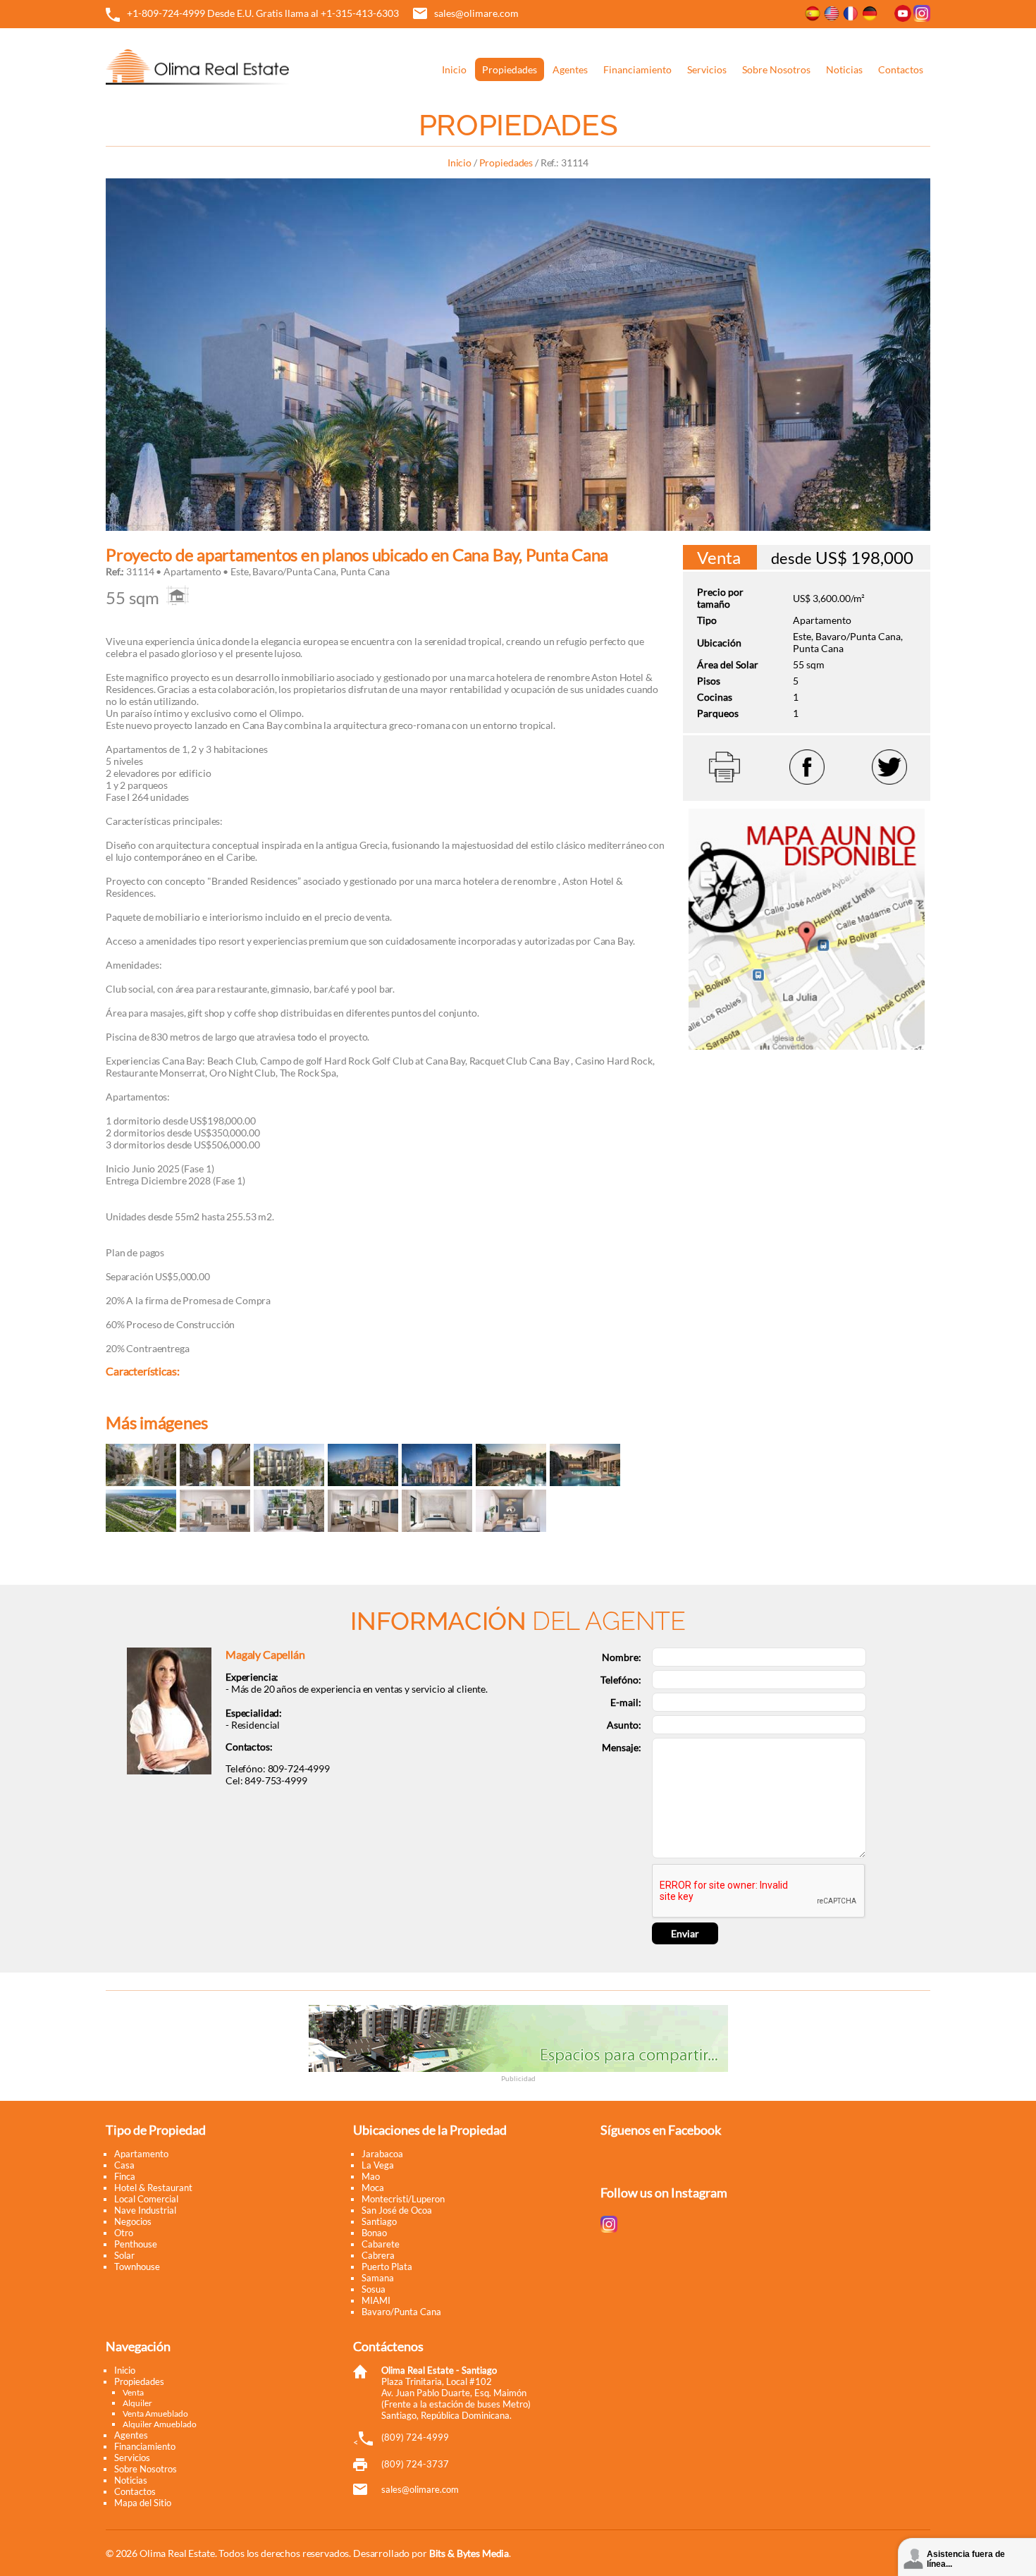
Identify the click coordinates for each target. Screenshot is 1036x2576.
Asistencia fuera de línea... (966, 2559)
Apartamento (141, 2154)
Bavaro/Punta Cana (401, 2312)
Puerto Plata (387, 2267)
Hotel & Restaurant (153, 2188)
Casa (124, 2165)
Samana (378, 2278)
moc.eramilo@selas (420, 2489)
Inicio (454, 69)
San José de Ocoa (397, 2210)
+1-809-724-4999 (166, 13)
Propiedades (510, 69)
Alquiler (137, 2403)
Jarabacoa (382, 2154)
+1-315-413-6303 (360, 13)
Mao (371, 2176)
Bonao (374, 2233)
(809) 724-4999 (415, 2437)
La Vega (378, 2165)
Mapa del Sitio (143, 2503)
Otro (124, 2233)
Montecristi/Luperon (403, 2199)
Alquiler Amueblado (160, 2424)
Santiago (379, 2221)
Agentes (570, 69)
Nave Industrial (145, 2210)
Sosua (374, 2289)
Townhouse (137, 2267)
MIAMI (376, 2300)
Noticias (844, 69)
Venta (133, 2392)
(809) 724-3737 (415, 2464)
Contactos (901, 69)
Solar (124, 2255)
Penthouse (136, 2244)
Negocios (133, 2221)
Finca (125, 2176)
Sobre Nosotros (776, 69)
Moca (373, 2188)
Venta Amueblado (155, 2414)
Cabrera (378, 2255)
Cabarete (381, 2244)
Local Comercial (146, 2199)
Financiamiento (637, 69)
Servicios (707, 69)
